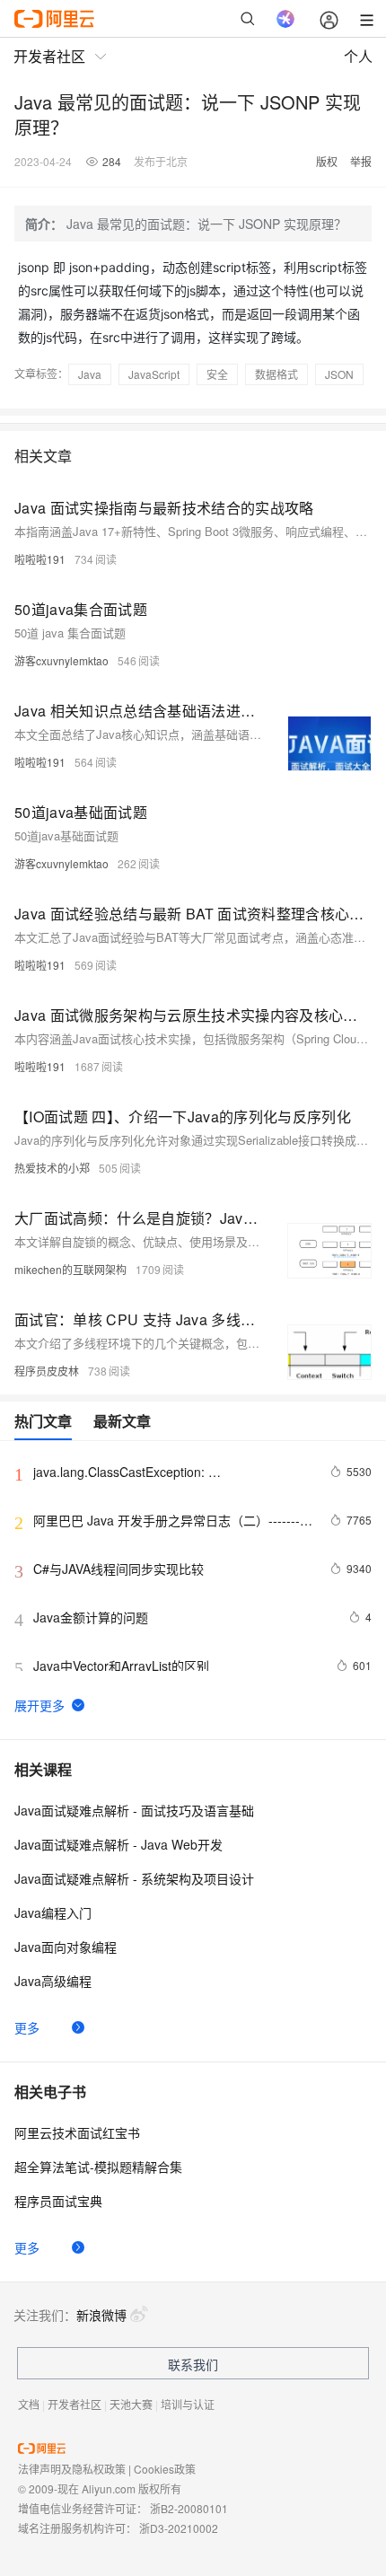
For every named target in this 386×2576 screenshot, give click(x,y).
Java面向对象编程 (66, 1947)
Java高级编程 (53, 1981)
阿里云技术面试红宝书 (77, 2132)
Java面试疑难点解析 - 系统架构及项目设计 (134, 1878)
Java (90, 374)
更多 (27, 2027)
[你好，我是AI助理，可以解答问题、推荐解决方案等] (285, 19)
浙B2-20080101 (189, 2508)
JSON (339, 374)
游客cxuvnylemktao (61, 660)
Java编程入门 (53, 1912)
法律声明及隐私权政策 (72, 2469)
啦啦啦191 (40, 559)
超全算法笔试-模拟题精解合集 (98, 2167)
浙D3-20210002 (179, 2528)
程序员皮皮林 (47, 1371)
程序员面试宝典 (58, 2201)
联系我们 (193, 2364)
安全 (217, 374)
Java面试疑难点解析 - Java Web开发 (118, 1844)
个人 (358, 56)
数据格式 (276, 374)
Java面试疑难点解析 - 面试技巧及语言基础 (134, 1810)
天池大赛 (131, 2404)
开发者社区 (75, 2404)
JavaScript (154, 374)
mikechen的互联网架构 (70, 1269)
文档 (29, 2404)
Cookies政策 (165, 2469)
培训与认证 (188, 2404)
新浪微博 (101, 2315)
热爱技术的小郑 (52, 1168)
